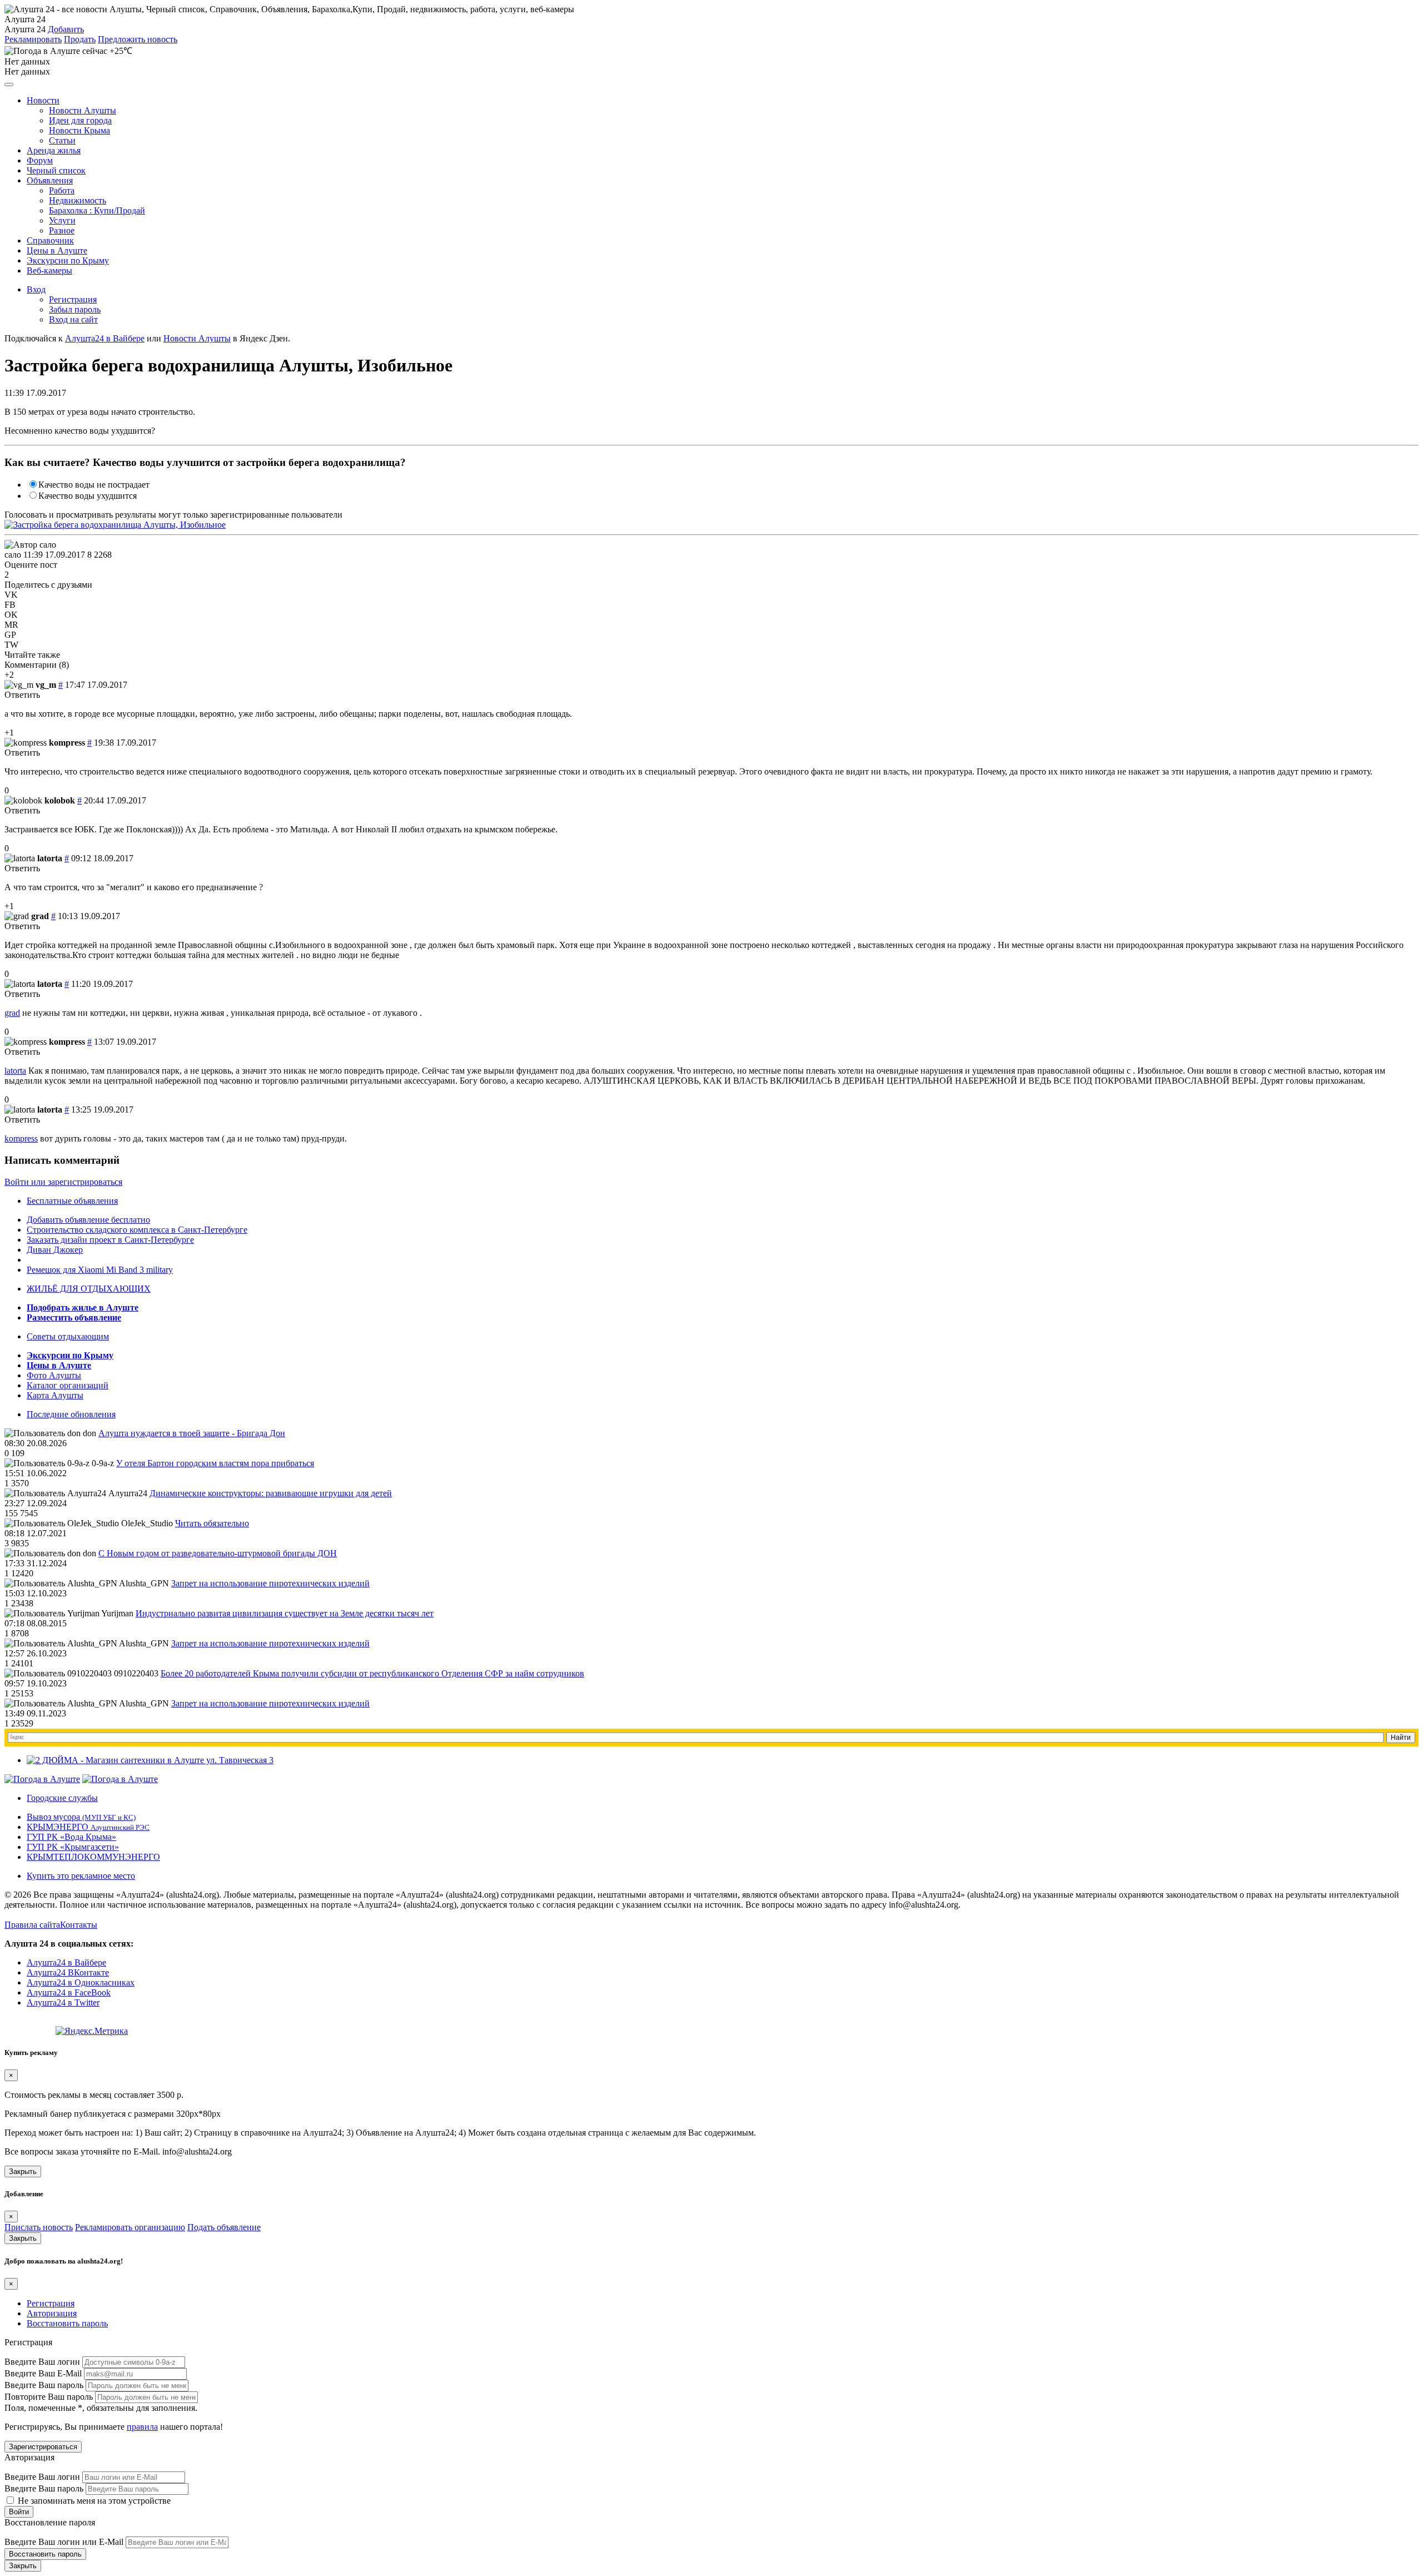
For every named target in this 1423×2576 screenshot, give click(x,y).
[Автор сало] (30, 545)
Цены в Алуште (57, 250)
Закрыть (23, 2172)
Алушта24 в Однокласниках (81, 1982)
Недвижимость (78, 200)
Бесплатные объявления (72, 1201)
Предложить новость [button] (138, 39)
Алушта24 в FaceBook (69, 1992)
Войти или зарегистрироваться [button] (63, 1182)
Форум (40, 160)
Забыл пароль (75, 309)
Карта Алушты (55, 1395)
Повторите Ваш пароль (49, 2397)
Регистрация (73, 299)
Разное (62, 230)
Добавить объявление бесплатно (88, 1220)
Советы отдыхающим (68, 1336)
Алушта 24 (25, 29)
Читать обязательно (212, 1523)
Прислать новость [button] (39, 2227)
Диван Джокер (55, 1250)
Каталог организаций (68, 1385)
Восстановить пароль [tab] (67, 2323)
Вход (36, 289)
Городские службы (62, 1798)
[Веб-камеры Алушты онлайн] (120, 1779)
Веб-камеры (49, 270)
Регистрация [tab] (51, 2303)
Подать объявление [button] (224, 2227)
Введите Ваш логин (42, 2362)
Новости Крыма (79, 130)
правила (142, 2427)
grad (12, 1013)
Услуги (62, 220)
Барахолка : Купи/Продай (97, 210)
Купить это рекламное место (81, 1876)
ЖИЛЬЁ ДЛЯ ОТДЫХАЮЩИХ (89, 1289)
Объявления (50, 180)
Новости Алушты (83, 110)
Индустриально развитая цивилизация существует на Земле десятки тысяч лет (285, 1613)
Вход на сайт (73, 319)
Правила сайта (32, 1925)
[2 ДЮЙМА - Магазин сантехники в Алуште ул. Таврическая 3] (150, 1760)
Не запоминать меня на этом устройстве (93, 2501)
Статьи (62, 140)
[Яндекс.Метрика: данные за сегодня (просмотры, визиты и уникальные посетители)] (92, 2031)
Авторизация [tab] (52, 2313)
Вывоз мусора (81, 1817)
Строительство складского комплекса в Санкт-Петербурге (137, 1230)
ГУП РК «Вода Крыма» (71, 1837)
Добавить (66, 29)
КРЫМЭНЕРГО (88, 1827)
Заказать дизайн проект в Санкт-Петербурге (110, 1240)
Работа (62, 190)
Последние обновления (71, 1414)
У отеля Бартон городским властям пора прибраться (215, 1463)
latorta (15, 1071)
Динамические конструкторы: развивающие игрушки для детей (271, 1493)
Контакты (79, 1925)
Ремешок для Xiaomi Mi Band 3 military (100, 1270)
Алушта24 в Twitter (63, 2002)
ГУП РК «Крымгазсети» (73, 1847)
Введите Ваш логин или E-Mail (64, 2542)
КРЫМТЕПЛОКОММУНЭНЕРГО (93, 1857)
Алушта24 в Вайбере (66, 1962)
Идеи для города (80, 120)
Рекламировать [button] (33, 39)
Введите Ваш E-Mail (43, 2373)
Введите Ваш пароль (44, 2385)
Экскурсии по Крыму (68, 260)
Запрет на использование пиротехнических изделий (270, 1583)
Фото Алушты (54, 1375)
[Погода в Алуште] (42, 1779)
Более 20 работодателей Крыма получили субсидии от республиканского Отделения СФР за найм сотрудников (372, 1673)
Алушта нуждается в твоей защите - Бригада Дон (192, 1433)
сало (13, 555)
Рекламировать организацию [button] (130, 2227)
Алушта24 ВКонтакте (68, 1972)
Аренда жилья (54, 150)
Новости (43, 100)
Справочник (50, 240)
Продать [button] (80, 39)
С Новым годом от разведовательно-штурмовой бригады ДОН (218, 1553)
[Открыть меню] (9, 85)
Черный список (56, 170)
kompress (21, 1138)
